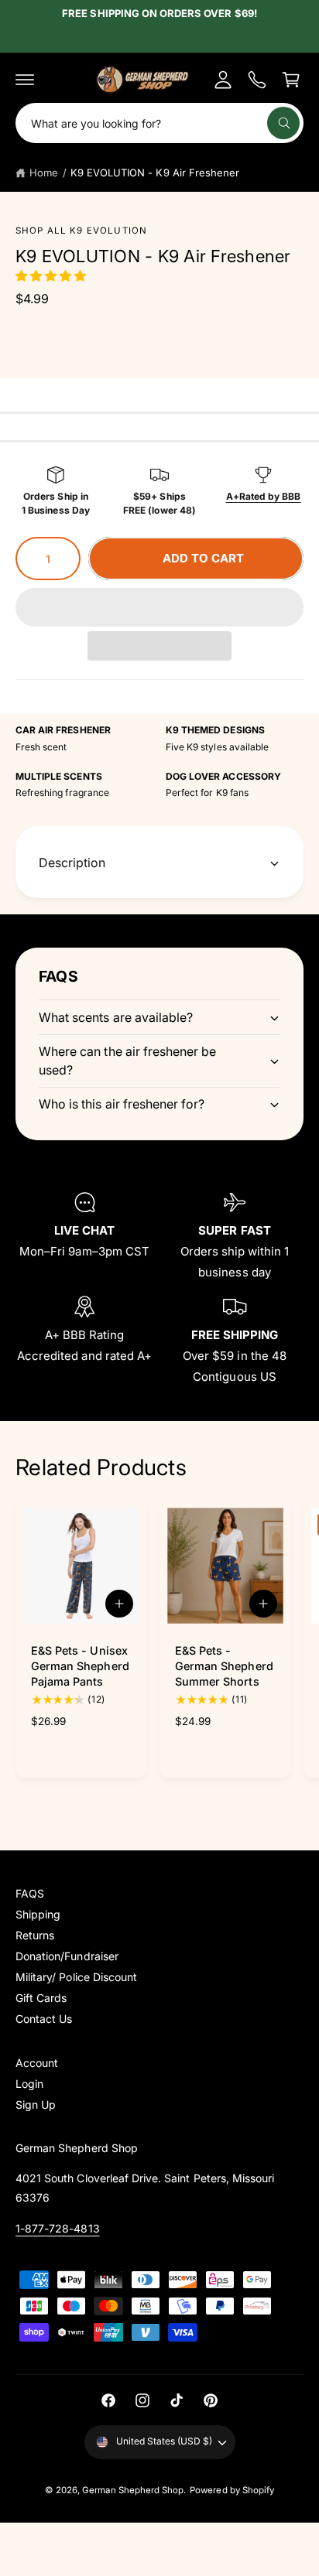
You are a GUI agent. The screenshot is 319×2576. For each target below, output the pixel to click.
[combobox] (159, 123)
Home (44, 173)
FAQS (30, 1893)
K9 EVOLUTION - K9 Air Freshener (155, 173)
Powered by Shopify (232, 2490)
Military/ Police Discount (76, 1977)
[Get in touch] (257, 80)
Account (37, 2063)
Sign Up (36, 2105)
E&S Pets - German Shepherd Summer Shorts (224, 1666)
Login (29, 2084)
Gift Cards (41, 1998)
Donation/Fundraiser (67, 1956)
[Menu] (25, 80)
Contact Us (44, 2019)
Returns (35, 1935)
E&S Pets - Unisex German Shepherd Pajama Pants (80, 1666)
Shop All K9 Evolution (81, 231)
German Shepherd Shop (133, 2490)
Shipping (38, 1914)
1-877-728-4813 (58, 2228)
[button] (52, 276)
